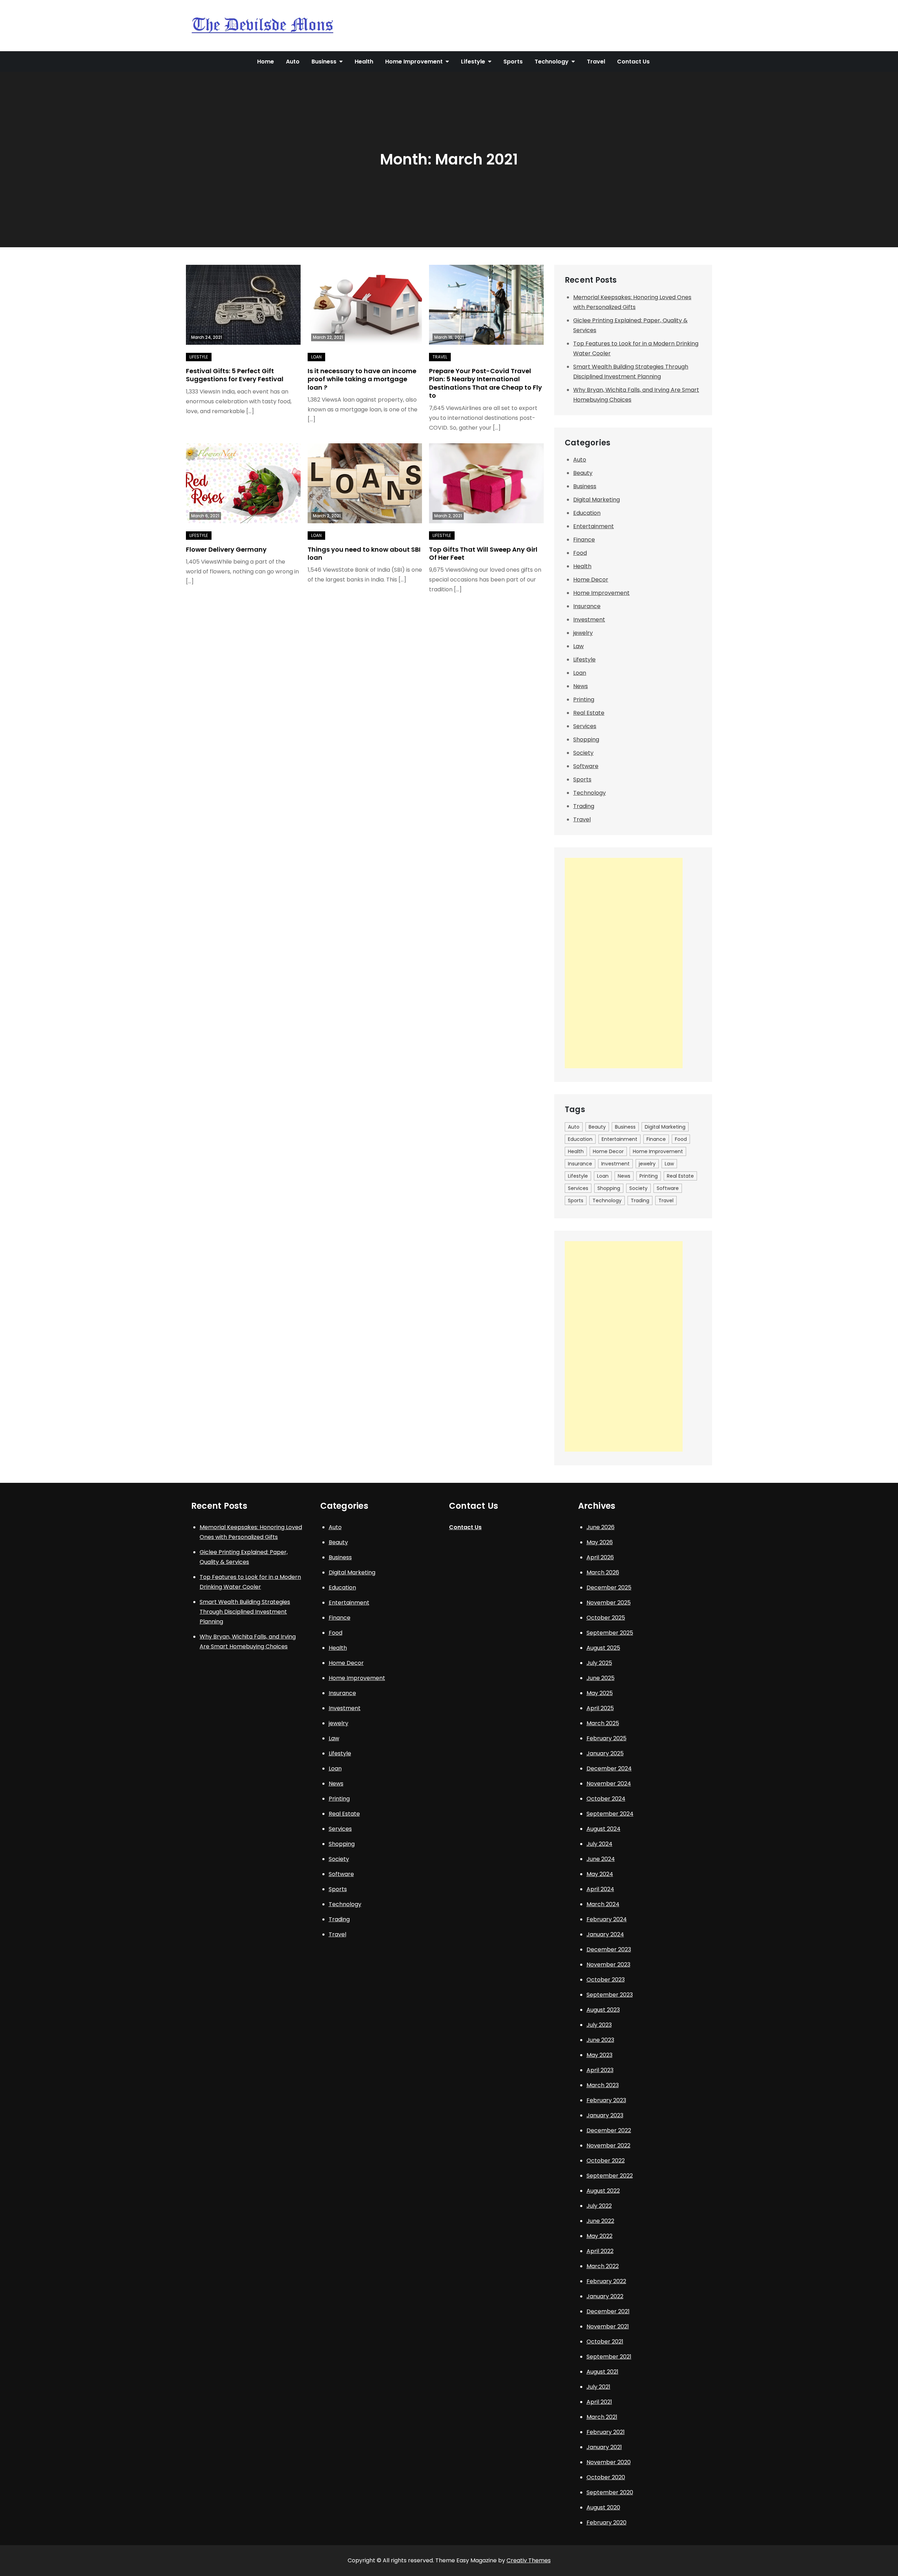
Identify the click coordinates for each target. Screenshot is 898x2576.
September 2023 (610, 1995)
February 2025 (607, 1738)
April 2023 (600, 2070)
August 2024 (604, 1829)
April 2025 (600, 1708)
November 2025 (609, 1603)
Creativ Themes (529, 2560)
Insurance (587, 606)
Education (587, 513)
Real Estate (589, 713)
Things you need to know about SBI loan (364, 553)
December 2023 (609, 1949)
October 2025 (606, 1618)
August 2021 (602, 2372)
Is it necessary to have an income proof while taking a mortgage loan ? (362, 379)
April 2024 (600, 1889)
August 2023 (603, 2010)
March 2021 (602, 2417)
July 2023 (599, 2025)
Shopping (586, 739)
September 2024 (610, 1814)
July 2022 (599, 2206)
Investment (589, 620)
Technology (552, 62)
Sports (513, 62)
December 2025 (609, 1588)
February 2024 (607, 1919)
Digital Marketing (597, 500)
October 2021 (605, 2342)
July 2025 (599, 1663)
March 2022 (603, 2266)
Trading (584, 806)
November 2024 (609, 1784)
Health (364, 62)
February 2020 (607, 2523)
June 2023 (600, 2040)
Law (578, 646)
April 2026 (600, 1557)
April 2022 (600, 2251)
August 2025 (603, 1648)
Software (586, 766)
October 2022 (606, 2161)
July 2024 (599, 1844)
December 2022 (609, 2130)
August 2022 (603, 2191)
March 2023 (603, 2085)
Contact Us (633, 62)
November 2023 (608, 1965)
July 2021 (598, 2387)
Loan (316, 357)
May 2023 (599, 2055)
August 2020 (603, 2507)
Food (580, 553)
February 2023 (606, 2100)
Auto (293, 62)
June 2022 (600, 2221)
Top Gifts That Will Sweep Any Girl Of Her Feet (483, 553)
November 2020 (609, 2462)
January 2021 (604, 2447)
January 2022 (605, 2296)
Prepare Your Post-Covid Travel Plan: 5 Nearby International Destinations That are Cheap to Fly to (485, 383)
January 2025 (605, 1753)
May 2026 (600, 1542)
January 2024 (605, 1934)
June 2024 (601, 1859)
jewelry (583, 633)
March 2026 (603, 1572)
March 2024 (603, 1904)
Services (585, 726)
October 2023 (606, 1980)
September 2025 (610, 1633)
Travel (596, 62)
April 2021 (599, 2402)
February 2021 (606, 2432)
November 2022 (608, 2145)
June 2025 (601, 1678)
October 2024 (606, 1799)
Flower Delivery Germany (226, 549)
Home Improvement (414, 62)
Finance (584, 540)
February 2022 (606, 2281)
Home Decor (591, 580)
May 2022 (599, 2236)
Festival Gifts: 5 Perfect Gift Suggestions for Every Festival (235, 375)
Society (583, 753)
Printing (584, 700)
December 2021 (608, 2311)
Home (266, 62)
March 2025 (603, 1723)
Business (324, 62)
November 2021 (608, 2326)
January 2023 (605, 2115)
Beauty (583, 473)
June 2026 (601, 1527)
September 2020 (610, 2492)
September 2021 (609, 2357)
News (581, 686)
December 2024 (609, 1768)
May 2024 (600, 1874)
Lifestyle (473, 62)
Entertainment (594, 526)
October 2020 (606, 2477)
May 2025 (600, 1693)
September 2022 (610, 2176)
